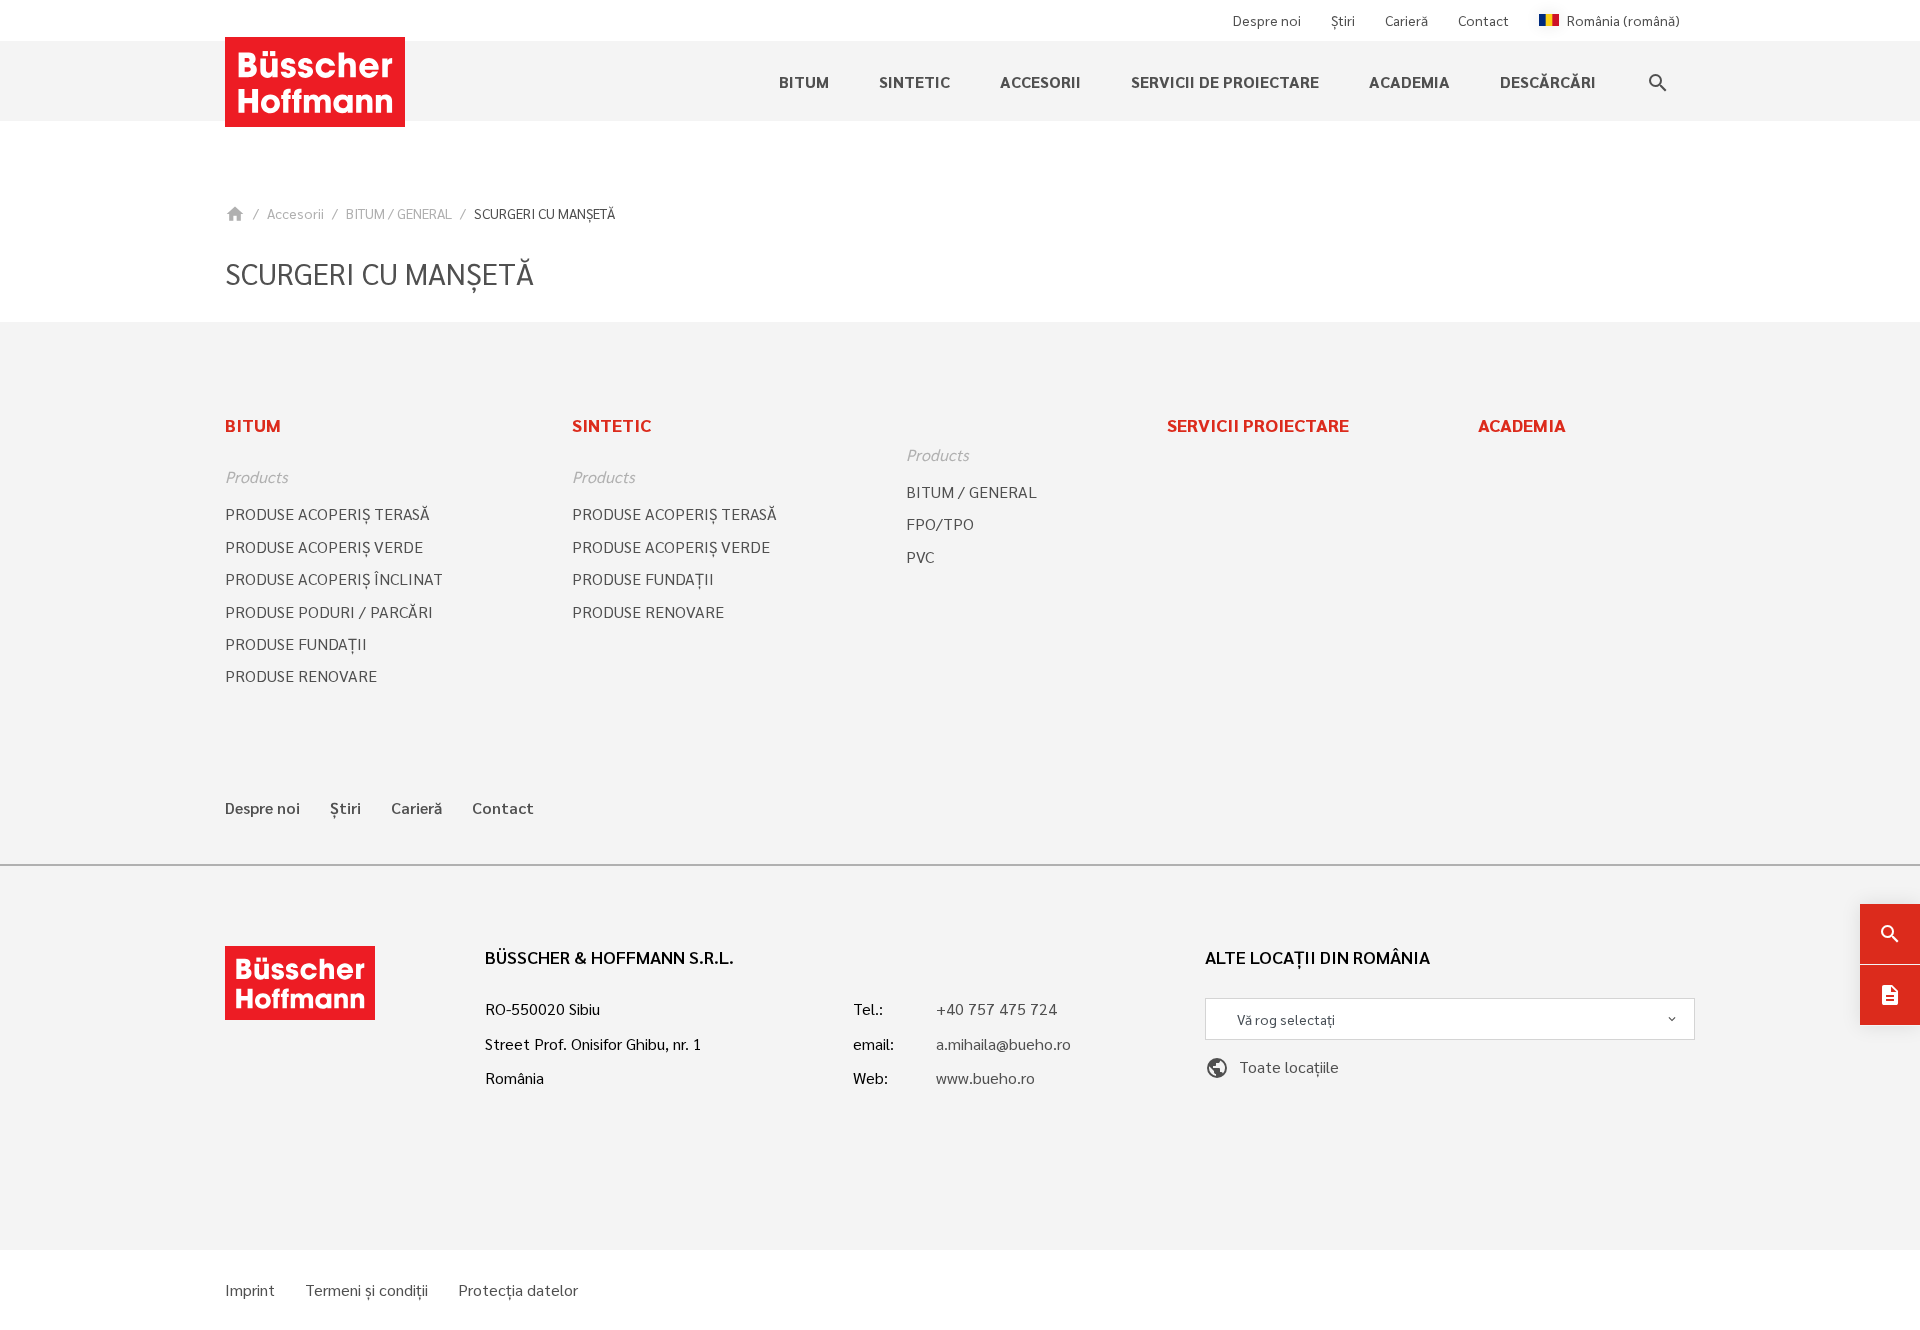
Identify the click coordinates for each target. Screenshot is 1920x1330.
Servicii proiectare (1258, 424)
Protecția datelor (518, 1290)
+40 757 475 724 (996, 1008)
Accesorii (295, 213)
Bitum (253, 424)
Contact (1483, 20)
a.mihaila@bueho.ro (1003, 1043)
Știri (1343, 20)
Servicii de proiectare (1225, 81)
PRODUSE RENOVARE (301, 675)
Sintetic (611, 424)
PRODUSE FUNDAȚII (296, 643)
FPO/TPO (940, 523)
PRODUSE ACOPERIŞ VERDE (324, 546)
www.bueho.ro (985, 1077)
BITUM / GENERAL (399, 213)
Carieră (1406, 20)
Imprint (250, 1290)
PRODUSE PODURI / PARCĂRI (329, 611)
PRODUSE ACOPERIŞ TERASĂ (327, 513)
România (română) (1623, 20)
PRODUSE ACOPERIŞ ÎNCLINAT (334, 578)
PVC (920, 556)
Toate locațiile (1272, 1066)
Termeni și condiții (366, 1290)
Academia (1409, 81)
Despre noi (1267, 20)
